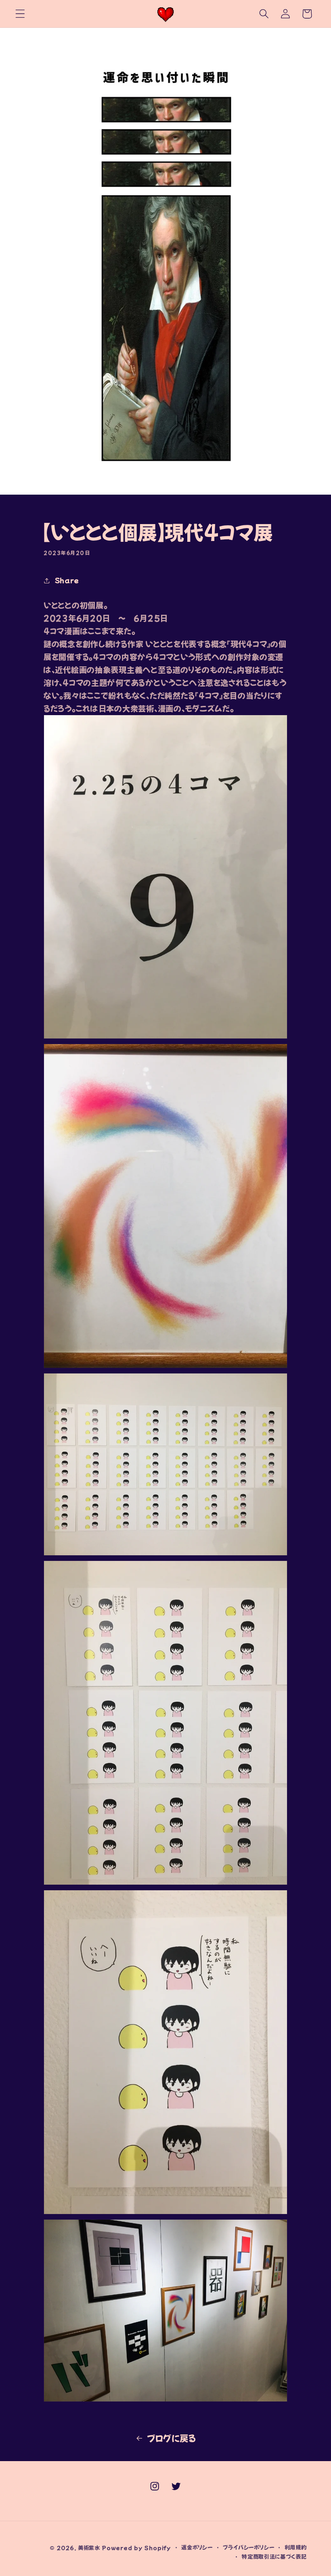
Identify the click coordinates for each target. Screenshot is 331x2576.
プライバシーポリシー (248, 2547)
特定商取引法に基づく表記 (274, 2556)
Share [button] (67, 580)
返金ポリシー (197, 2547)
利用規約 (296, 2547)
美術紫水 (89, 2548)
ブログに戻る (172, 2438)
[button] (20, 14)
